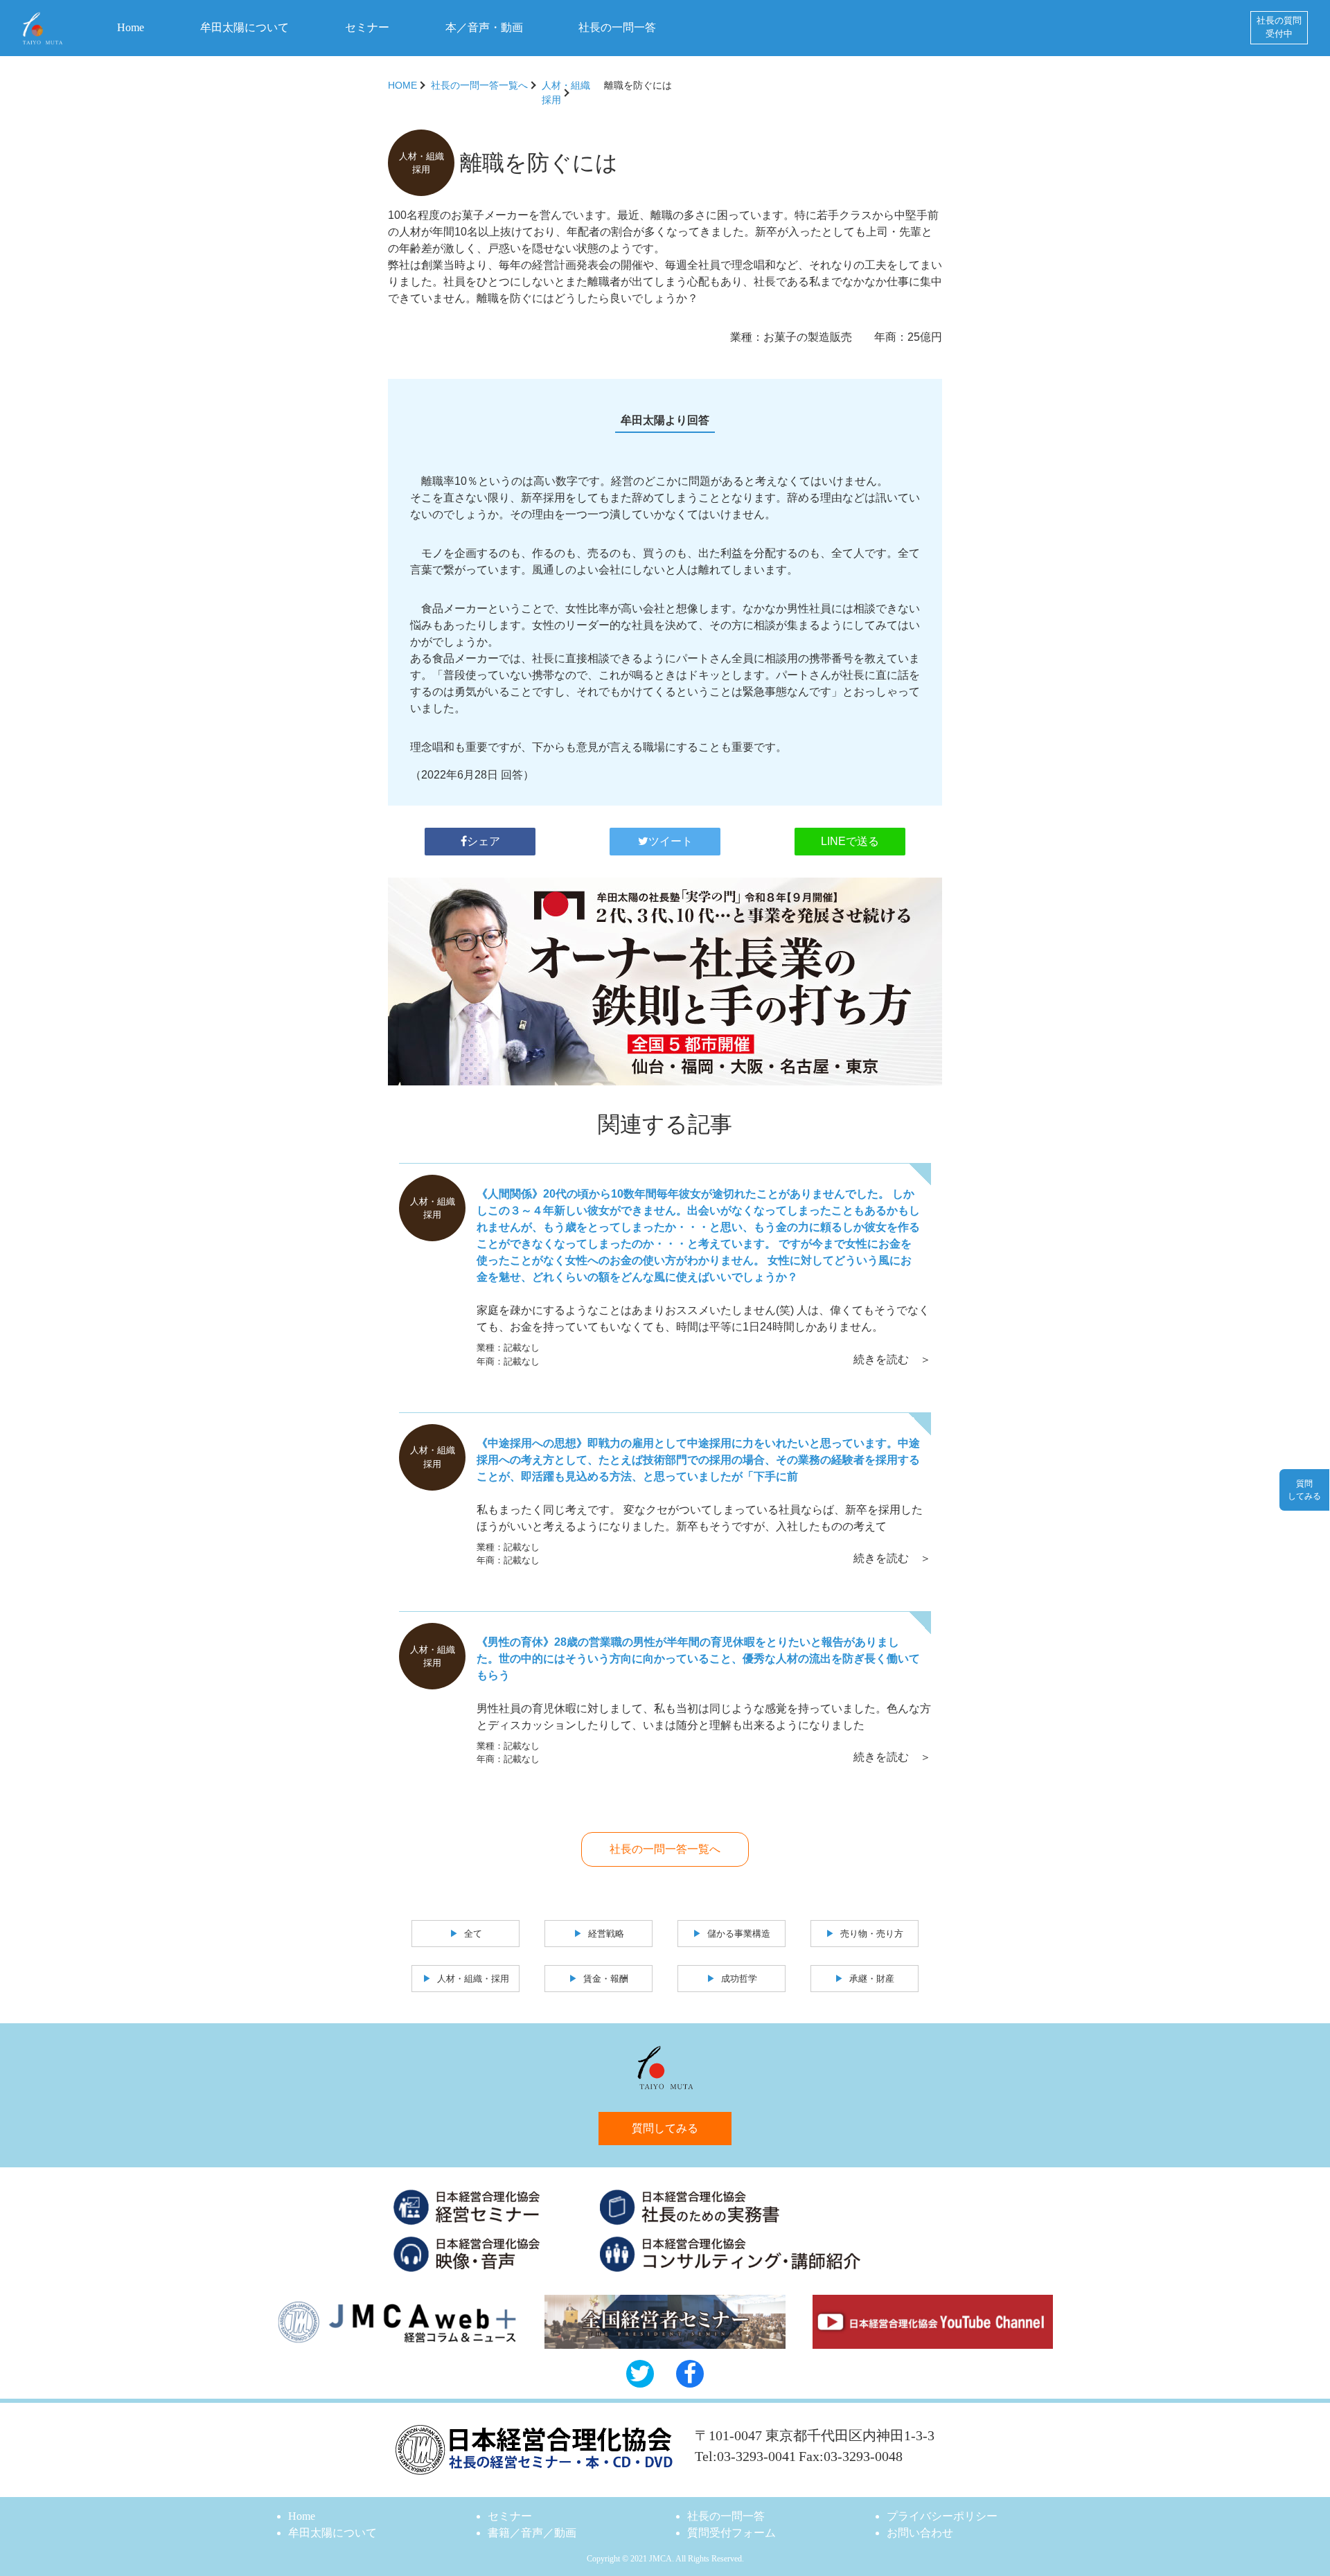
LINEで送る (850, 841)
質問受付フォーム (731, 2533)
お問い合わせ (920, 2533)
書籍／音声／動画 (532, 2533)
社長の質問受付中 (1279, 27)
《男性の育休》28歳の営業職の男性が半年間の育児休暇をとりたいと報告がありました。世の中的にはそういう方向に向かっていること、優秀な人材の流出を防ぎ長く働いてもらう (698, 1659)
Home (131, 27)
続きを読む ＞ (892, 1359)
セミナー (367, 27)
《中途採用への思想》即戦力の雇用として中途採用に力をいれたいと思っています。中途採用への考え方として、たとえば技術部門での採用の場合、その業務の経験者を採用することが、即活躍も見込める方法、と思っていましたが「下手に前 (698, 1460)
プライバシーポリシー (942, 2516)
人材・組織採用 (566, 92)
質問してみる (665, 2128)
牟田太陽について (245, 27)
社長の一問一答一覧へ (479, 85)
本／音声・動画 (484, 27)
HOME (402, 85)
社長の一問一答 (617, 27)
